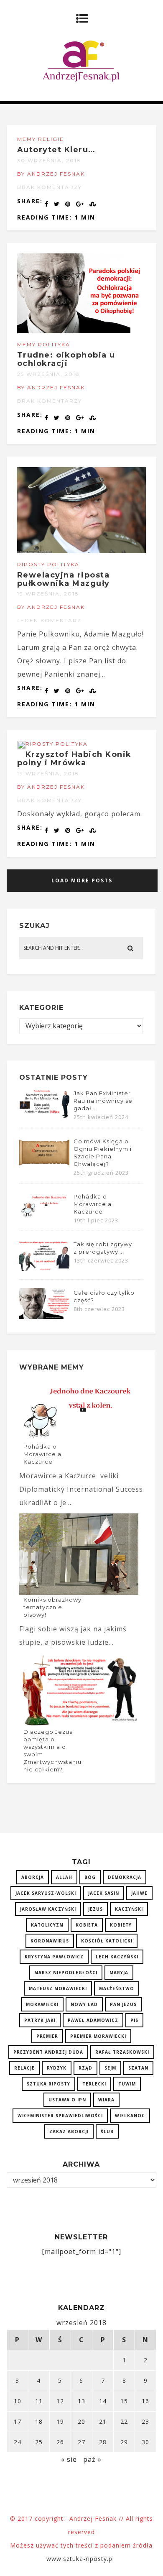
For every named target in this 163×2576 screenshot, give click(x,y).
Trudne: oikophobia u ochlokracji (66, 359)
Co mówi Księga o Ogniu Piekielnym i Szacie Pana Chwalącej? (103, 1153)
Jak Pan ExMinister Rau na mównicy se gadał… (103, 1101)
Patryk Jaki (40, 2020)
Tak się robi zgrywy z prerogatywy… (103, 1248)
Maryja (119, 1973)
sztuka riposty (48, 2084)
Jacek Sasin (104, 1893)
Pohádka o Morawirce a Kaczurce (93, 1204)
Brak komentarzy (50, 187)
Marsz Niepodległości (66, 1973)
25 (39, 2442)
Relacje (24, 2068)
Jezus (96, 1909)
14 (103, 2401)
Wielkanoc (130, 2116)
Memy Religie (41, 139)
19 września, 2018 (48, 594)
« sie (69, 2459)
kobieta (87, 1925)
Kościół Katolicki (107, 1941)
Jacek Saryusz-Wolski (46, 1893)
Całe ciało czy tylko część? (104, 1296)
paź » (92, 2459)
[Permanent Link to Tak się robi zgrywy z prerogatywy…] (44, 1268)
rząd (85, 2068)
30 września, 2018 (49, 160)
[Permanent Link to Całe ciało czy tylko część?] (44, 1316)
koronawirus (50, 1941)
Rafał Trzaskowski (122, 2052)
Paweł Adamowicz (93, 2020)
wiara (106, 2100)
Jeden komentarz (49, 620)
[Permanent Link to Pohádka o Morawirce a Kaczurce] (44, 1216)
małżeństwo (117, 1988)
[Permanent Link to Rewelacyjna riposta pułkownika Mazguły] (82, 551)
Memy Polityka (44, 344)
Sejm (110, 2068)
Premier (47, 2036)
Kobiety (121, 1925)
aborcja (33, 1877)
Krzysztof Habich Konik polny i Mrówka (74, 759)
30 (145, 2442)
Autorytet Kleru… (56, 150)
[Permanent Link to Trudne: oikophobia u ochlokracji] (82, 331)
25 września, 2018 (48, 374)
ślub (107, 2131)
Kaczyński (129, 1909)
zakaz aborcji (69, 2131)
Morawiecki (42, 2004)
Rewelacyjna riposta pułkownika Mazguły (64, 579)
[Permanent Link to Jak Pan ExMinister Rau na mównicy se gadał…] (44, 1117)
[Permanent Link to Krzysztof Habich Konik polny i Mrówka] (21, 747)
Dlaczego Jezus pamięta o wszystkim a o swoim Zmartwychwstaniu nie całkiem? (52, 1751)
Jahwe (139, 1893)
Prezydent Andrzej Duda (48, 2052)
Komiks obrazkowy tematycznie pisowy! (52, 1607)
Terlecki (94, 2084)
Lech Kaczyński (117, 1957)
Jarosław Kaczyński (48, 1909)
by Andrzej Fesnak (51, 174)
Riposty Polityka (48, 564)
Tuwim (127, 2084)
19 (60, 2421)
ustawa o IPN (67, 2100)
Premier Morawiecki (98, 2036)
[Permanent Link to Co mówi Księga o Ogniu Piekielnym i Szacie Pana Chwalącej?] (44, 1165)
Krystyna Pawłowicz (54, 1957)
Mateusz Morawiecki (58, 1988)
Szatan (138, 2068)
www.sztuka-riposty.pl (81, 2559)
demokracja (125, 1877)
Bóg (90, 1877)
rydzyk (57, 2068)
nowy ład (84, 2004)
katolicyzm (47, 1925)
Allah (64, 1877)
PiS (134, 2020)
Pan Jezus (123, 2004)
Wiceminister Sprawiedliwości (60, 2116)
